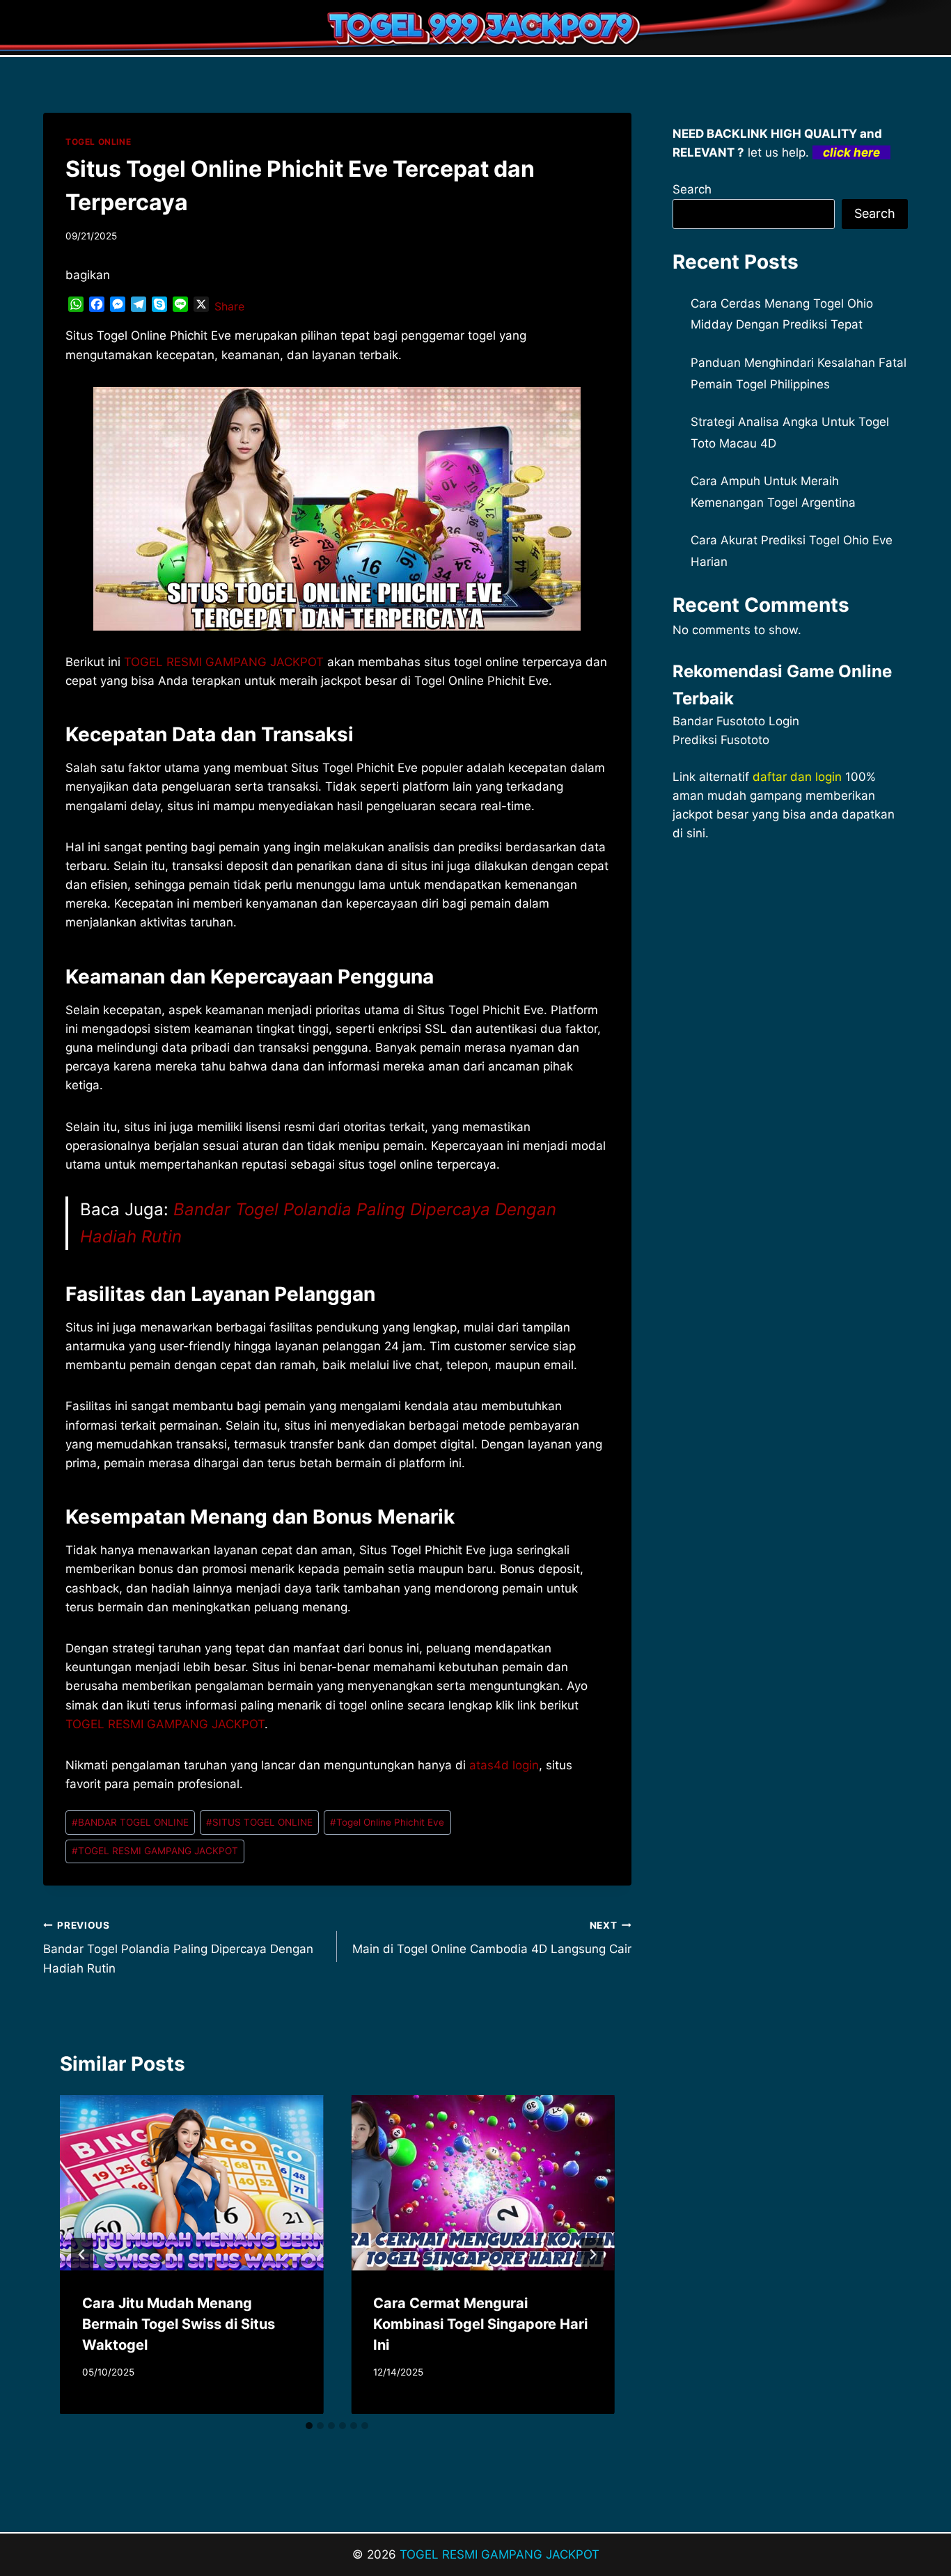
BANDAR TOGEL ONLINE (130, 1822)
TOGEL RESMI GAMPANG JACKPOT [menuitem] (224, 662)
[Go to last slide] (82, 2254)
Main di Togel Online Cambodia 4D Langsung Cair (492, 1938)
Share (229, 306)
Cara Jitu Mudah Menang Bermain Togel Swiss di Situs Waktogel (179, 2324)
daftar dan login (797, 777)
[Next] (592, 2254)
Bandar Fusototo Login (736, 721)
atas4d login (504, 1765)
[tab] (309, 2426)
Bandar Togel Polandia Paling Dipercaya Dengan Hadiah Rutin (178, 1947)
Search (692, 189)
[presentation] (191, 2183)
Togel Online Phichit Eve (387, 1822)
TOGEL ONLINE (98, 142)
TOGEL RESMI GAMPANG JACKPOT (165, 1724)
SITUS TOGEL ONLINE (259, 1822)
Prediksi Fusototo (721, 740)
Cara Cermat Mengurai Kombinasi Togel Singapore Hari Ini (480, 2324)
